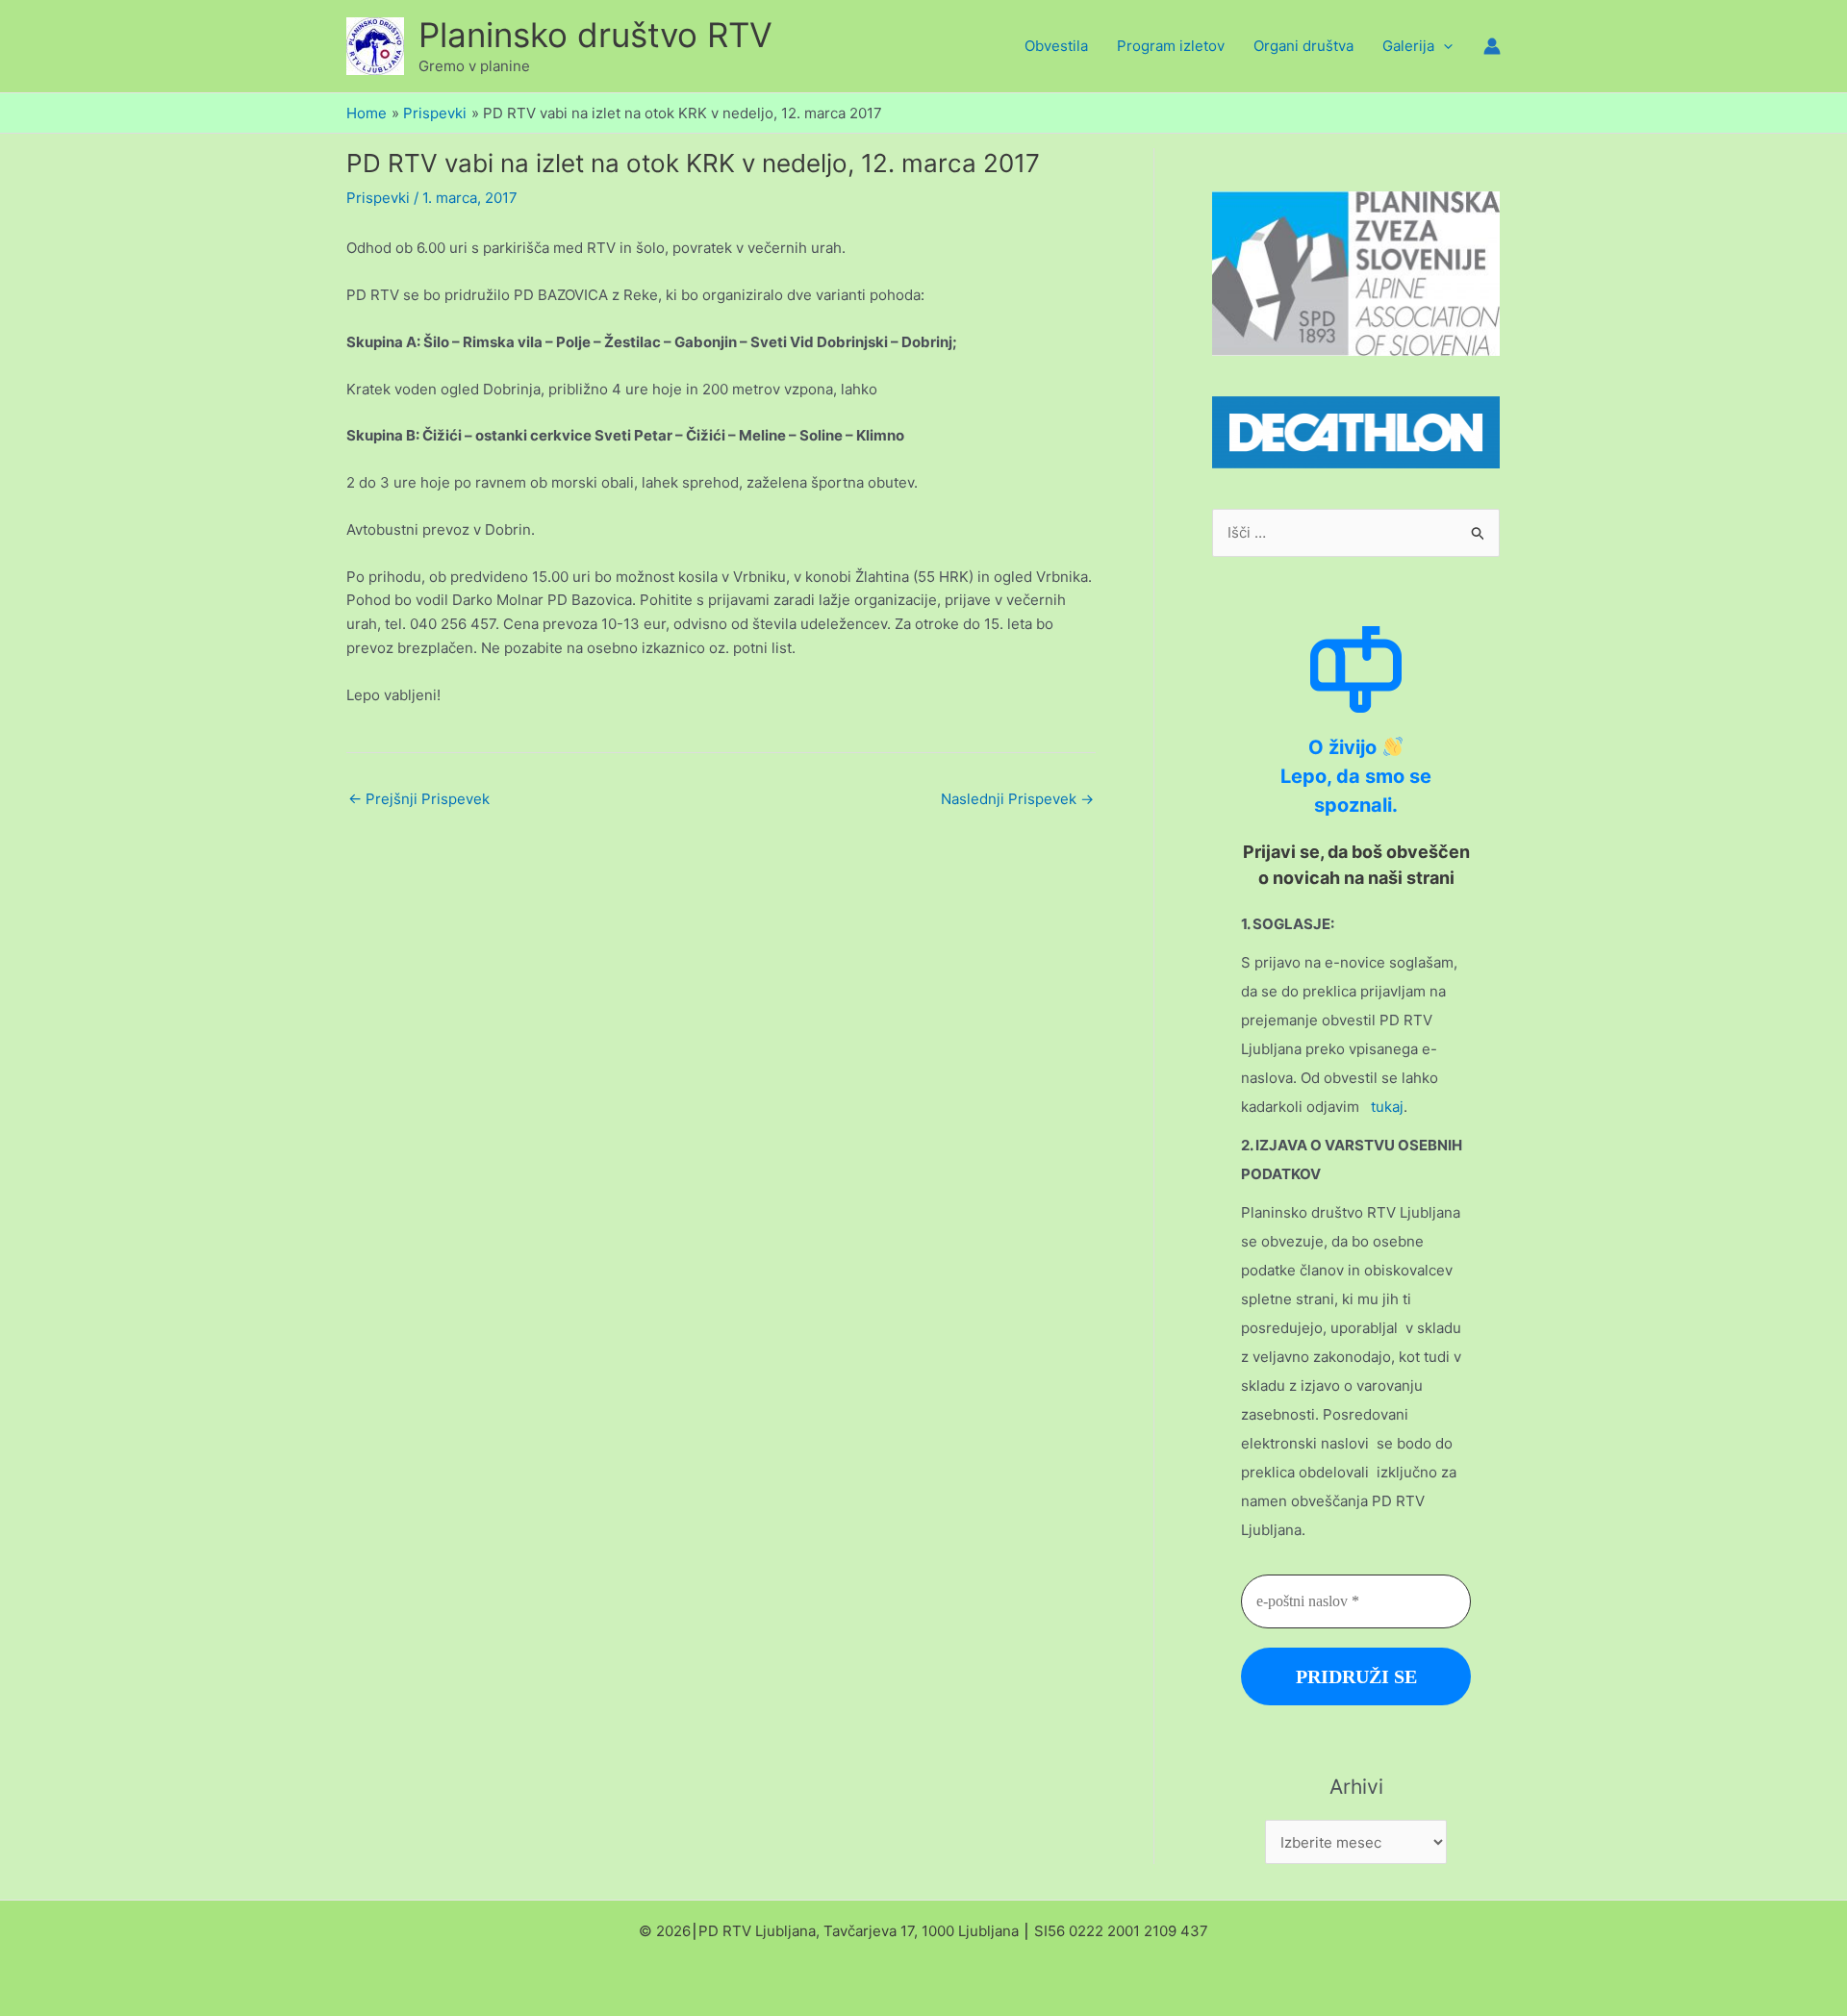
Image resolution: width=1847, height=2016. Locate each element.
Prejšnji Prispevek (419, 799)
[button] (1443, 46)
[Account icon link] (1492, 46)
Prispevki (378, 198)
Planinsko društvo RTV (595, 35)
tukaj (1387, 1107)
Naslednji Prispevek (1017, 799)
